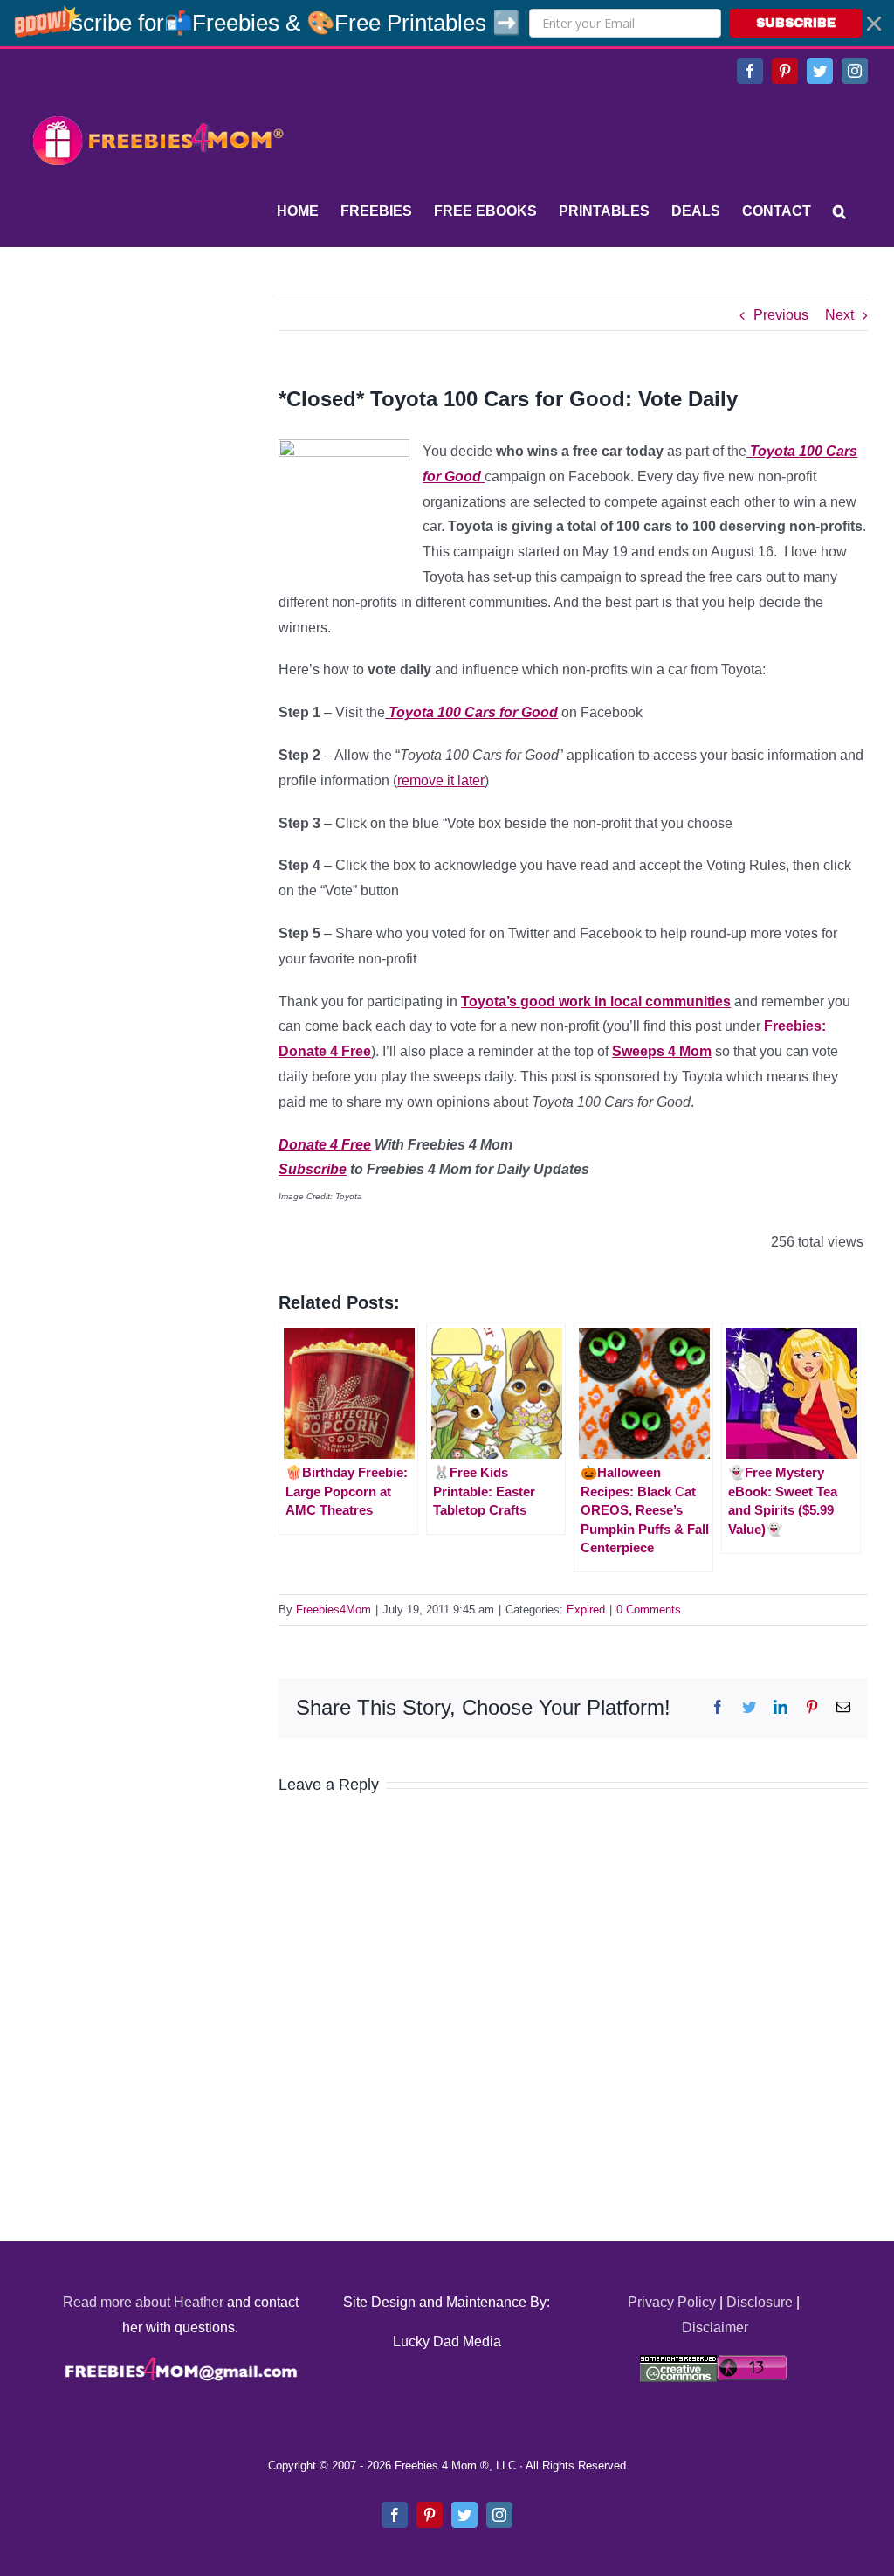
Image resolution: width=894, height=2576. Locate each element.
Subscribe (313, 1169)
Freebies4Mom (334, 1609)
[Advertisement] (157, 409)
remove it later (441, 780)
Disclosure (760, 2302)
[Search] (839, 211)
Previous (781, 315)
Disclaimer (715, 2327)
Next (839, 315)
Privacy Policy (672, 2302)
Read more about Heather (143, 2302)
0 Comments (649, 1609)
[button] (447, 23)
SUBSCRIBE (796, 23)
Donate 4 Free (325, 1145)
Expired (586, 1609)
